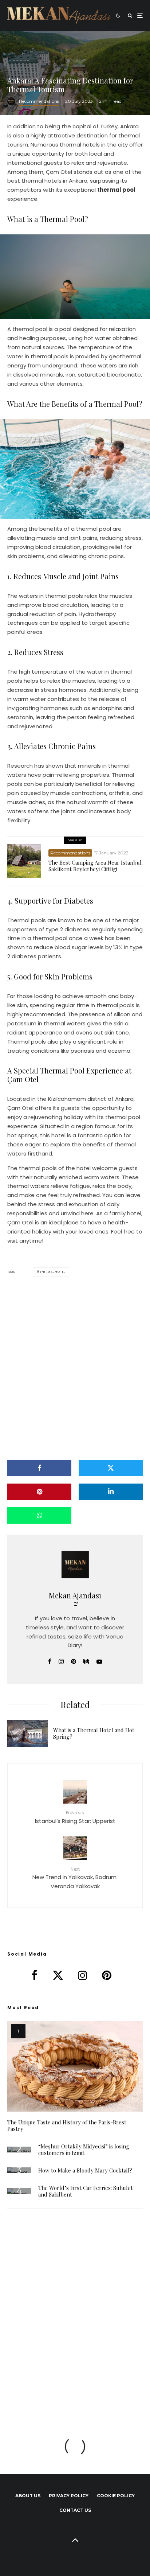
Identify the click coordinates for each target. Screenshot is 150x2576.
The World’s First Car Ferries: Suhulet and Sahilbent (86, 2191)
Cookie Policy (116, 2496)
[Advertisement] (75, 1368)
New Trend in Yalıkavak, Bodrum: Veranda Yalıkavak (75, 1878)
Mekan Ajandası (75, 1595)
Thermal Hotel (52, 1272)
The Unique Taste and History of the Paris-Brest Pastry (67, 2125)
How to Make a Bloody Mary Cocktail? (85, 2170)
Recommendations (39, 101)
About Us (28, 2496)
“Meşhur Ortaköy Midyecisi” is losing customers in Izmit (84, 2150)
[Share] (39, 1468)
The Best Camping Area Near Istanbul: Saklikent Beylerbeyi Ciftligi (96, 866)
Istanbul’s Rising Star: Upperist (75, 1817)
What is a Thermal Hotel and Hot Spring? (94, 1733)
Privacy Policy (69, 2496)
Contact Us (75, 2510)
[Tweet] (111, 1468)
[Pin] (39, 1492)
